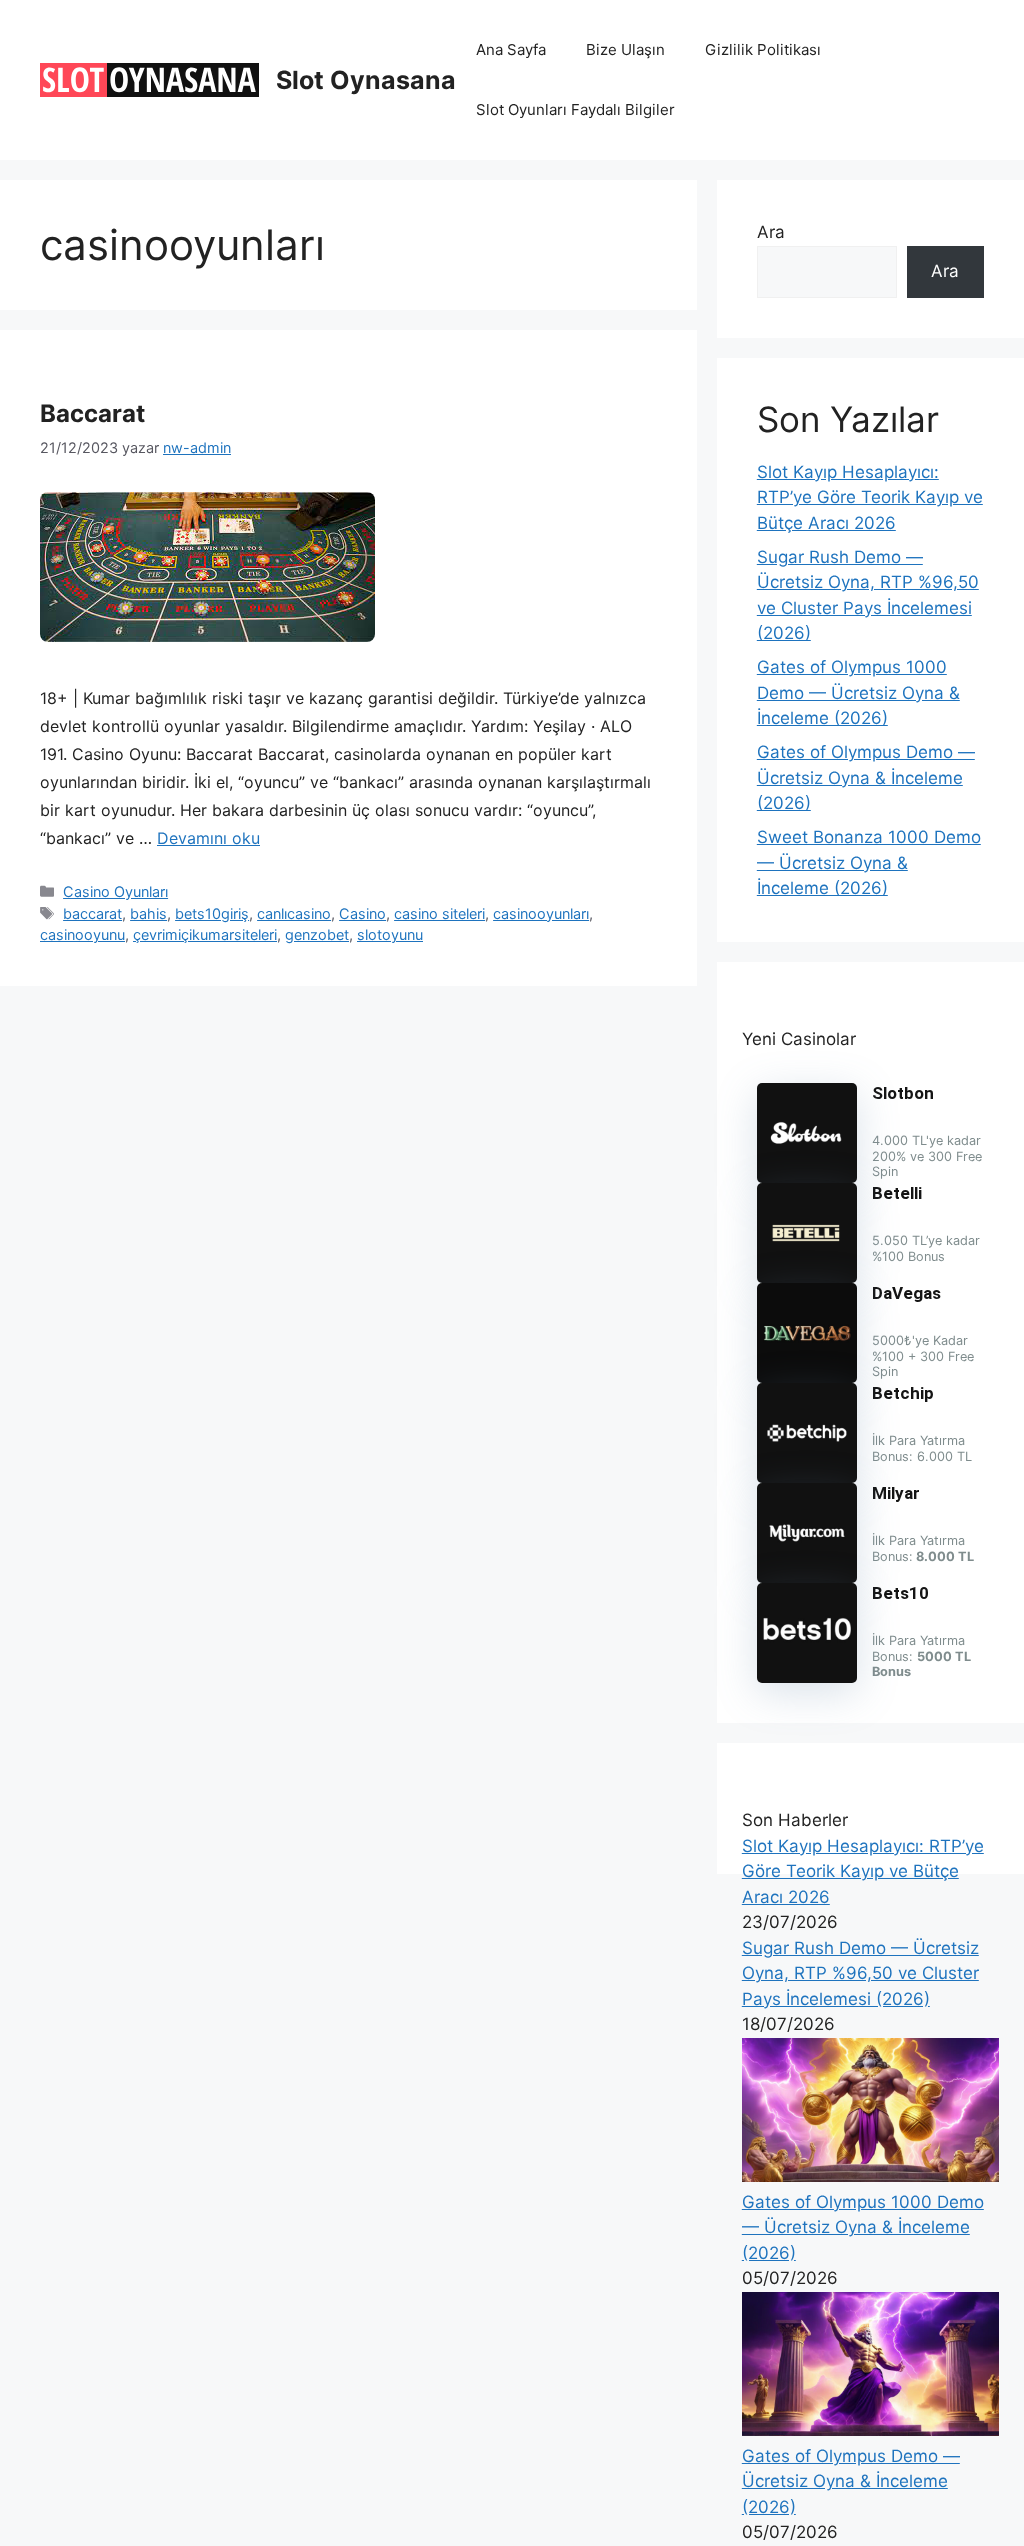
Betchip (903, 1393)
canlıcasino (294, 913)
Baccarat (92, 413)
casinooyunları (541, 913)
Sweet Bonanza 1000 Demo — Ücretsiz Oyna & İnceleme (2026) (869, 862)
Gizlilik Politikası (763, 49)
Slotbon (903, 1093)
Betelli (897, 1193)
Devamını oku (208, 838)
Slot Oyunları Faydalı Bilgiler (575, 109)
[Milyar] (807, 1577)
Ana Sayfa (511, 49)
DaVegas (906, 1293)
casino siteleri (439, 913)
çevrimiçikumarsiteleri (205, 934)
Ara (771, 232)
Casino (362, 913)
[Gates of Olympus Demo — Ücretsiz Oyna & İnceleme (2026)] (870, 2430)
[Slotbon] (807, 1177)
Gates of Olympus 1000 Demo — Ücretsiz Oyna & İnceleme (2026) (858, 692)
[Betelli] (807, 1277)
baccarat (92, 913)
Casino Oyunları (115, 891)
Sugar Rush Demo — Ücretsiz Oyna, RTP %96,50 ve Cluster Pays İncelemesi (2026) (860, 1973)
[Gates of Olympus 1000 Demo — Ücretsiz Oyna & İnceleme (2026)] (870, 2176)
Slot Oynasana (366, 80)
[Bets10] (807, 1677)
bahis (148, 913)
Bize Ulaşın (625, 49)
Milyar (896, 1493)
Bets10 (900, 1593)
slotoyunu (390, 934)
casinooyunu (82, 934)
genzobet (317, 934)
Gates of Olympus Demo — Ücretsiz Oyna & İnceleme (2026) (866, 777)
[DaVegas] (807, 1377)
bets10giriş (212, 913)
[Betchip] (807, 1477)
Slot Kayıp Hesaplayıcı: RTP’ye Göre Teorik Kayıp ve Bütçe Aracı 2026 (870, 497)
